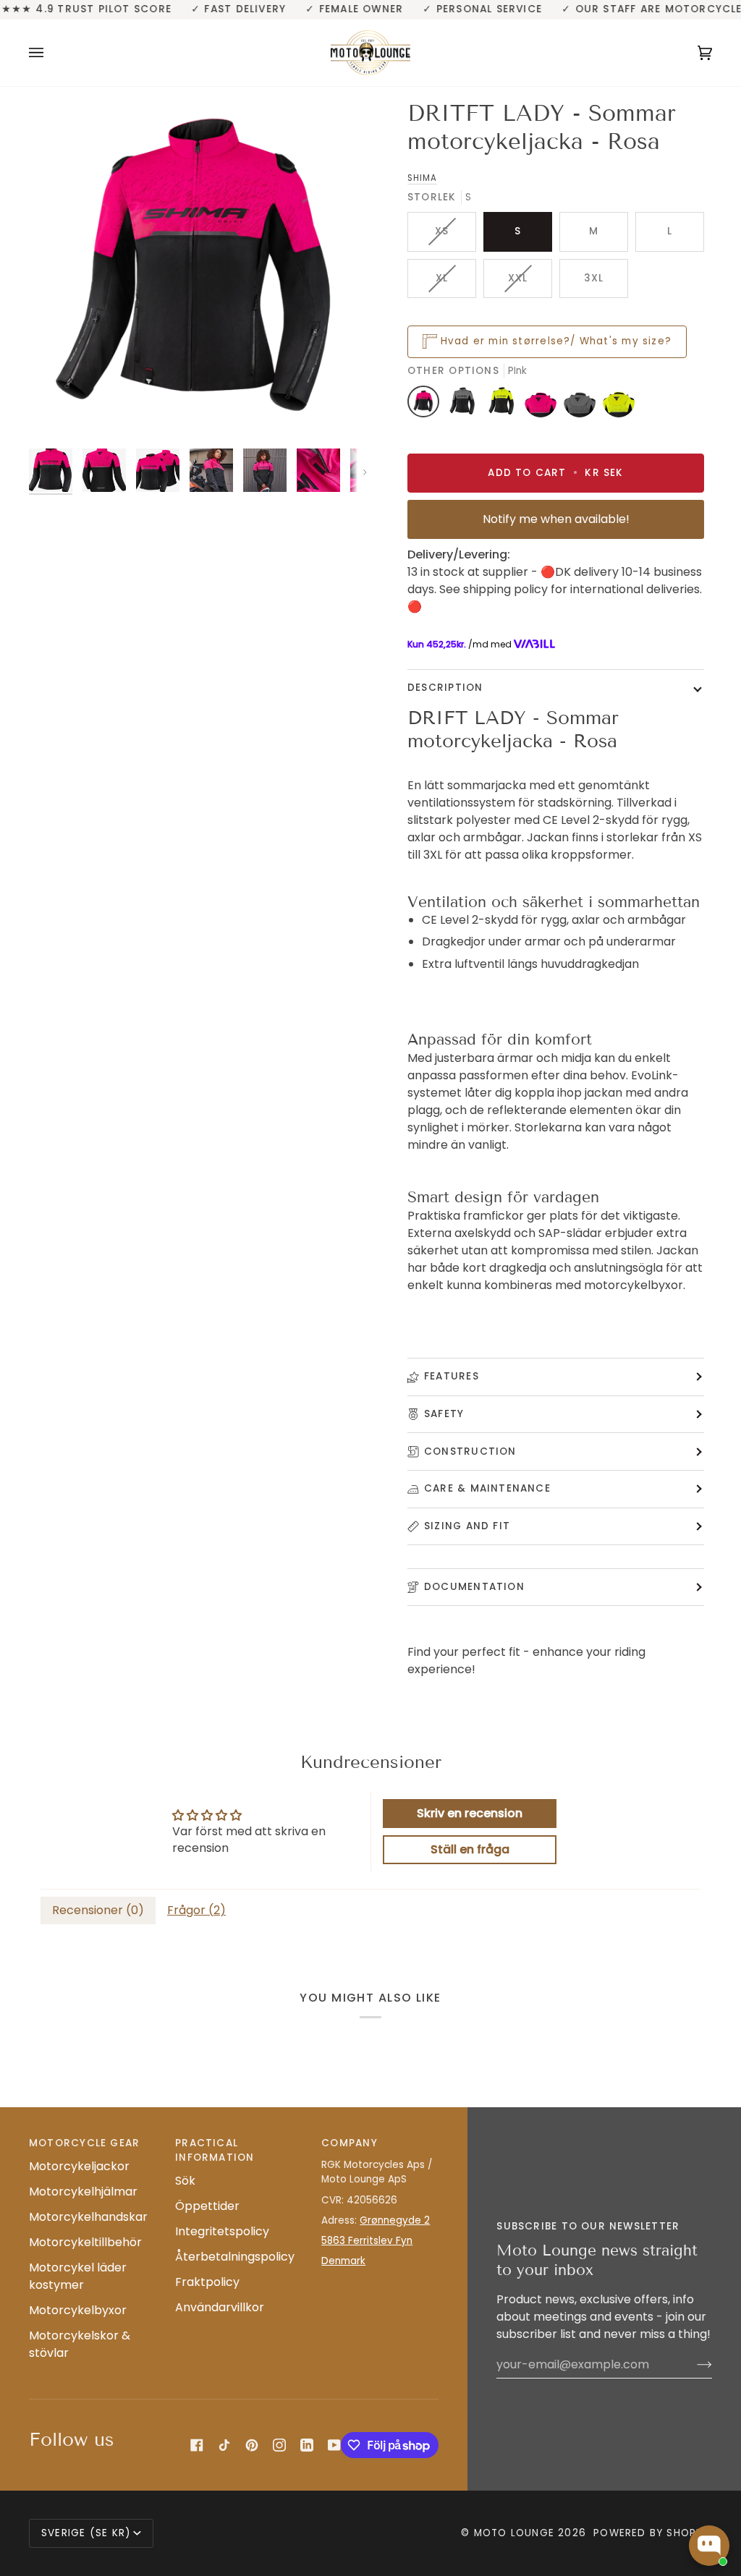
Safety (444, 1414)
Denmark (343, 2261)
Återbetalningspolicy (235, 2257)
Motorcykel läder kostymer (78, 2276)
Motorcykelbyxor (78, 2310)
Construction (470, 1451)
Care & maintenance (487, 1488)
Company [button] (350, 2143)
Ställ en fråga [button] (470, 1849)
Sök (185, 2181)
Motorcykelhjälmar (83, 2192)
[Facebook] (197, 2445)
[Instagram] (279, 2445)
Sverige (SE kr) (86, 2533)
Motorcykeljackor (79, 2166)
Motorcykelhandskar (88, 2217)
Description (445, 688)
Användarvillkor (220, 2307)
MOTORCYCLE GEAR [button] (84, 2143)
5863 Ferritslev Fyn (367, 2241)
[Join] (693, 2364)
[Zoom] (200, 271)
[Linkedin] (307, 2445)
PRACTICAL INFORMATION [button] (215, 2150)
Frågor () (196, 1910)
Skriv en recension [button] (470, 1813)
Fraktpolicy (207, 2282)
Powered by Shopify (653, 2533)
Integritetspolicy (222, 2231)
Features (452, 1376)
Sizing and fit (467, 1526)
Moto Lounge (516, 2533)
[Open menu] (51, 53)
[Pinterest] (252, 2445)
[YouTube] (334, 2445)
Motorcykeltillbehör (85, 2242)
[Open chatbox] (709, 2546)
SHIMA (422, 178)
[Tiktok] (224, 2445)
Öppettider (207, 2206)
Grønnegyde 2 (395, 2220)
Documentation (474, 1587)
